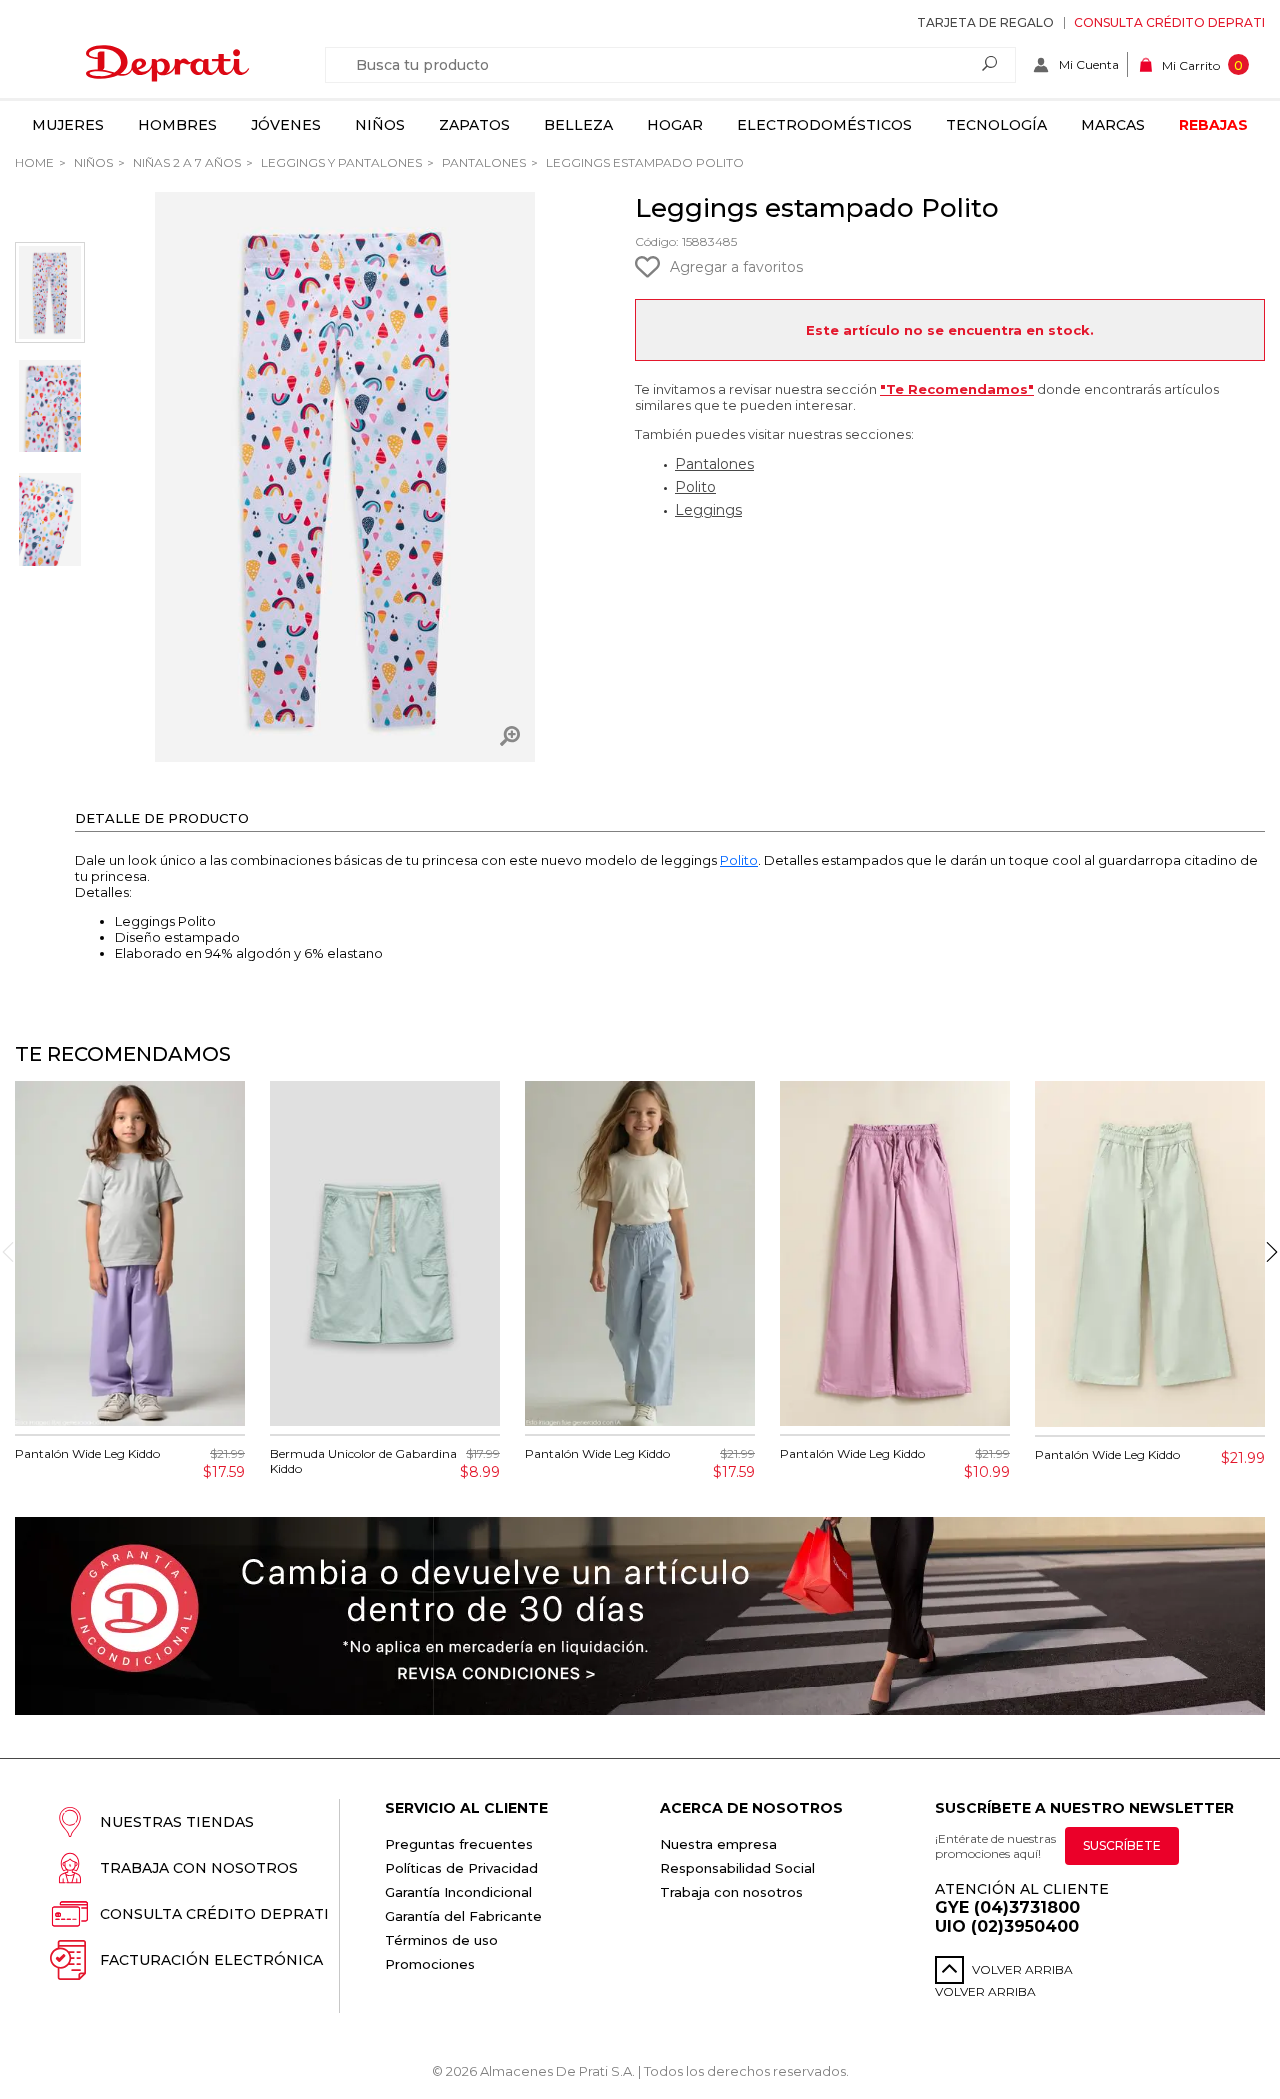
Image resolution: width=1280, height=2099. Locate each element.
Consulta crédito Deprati (1169, 22)
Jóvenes (286, 125)
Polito (695, 487)
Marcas (1113, 125)
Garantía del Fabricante (463, 1916)
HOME (34, 162)
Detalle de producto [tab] (162, 818)
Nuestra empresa (718, 1844)
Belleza (578, 125)
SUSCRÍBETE (1122, 1845)
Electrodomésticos (824, 125)
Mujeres (68, 125)
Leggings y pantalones (340, 162)
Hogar (675, 125)
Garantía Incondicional (458, 1892)
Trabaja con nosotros (199, 1868)
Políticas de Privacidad (461, 1868)
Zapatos (474, 125)
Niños (380, 125)
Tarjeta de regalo (985, 22)
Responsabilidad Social (737, 1868)
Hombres (177, 125)
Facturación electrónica (211, 1960)
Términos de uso (441, 1940)
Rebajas (1213, 125)
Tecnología (996, 125)
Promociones (430, 1964)
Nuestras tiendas (177, 1822)
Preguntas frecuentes (459, 1844)
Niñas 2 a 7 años (185, 162)
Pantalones (482, 162)
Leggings (708, 510)
